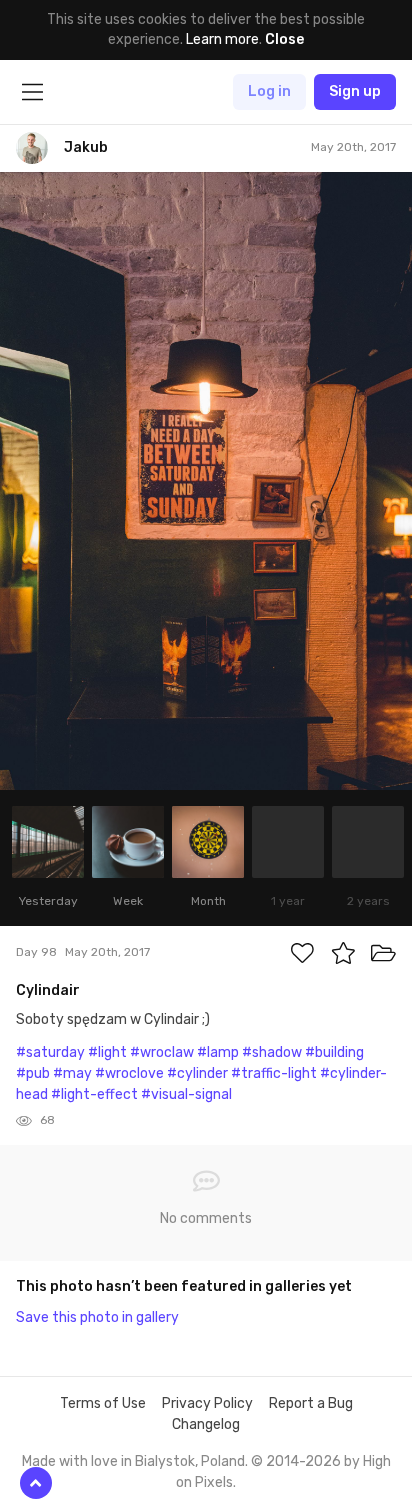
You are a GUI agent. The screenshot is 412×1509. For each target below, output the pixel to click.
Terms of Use (103, 1403)
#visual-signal (186, 1094)
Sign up (355, 91)
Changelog (206, 1424)
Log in (269, 91)
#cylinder (197, 1073)
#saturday (50, 1052)
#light (107, 1052)
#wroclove (129, 1073)
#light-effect (94, 1094)
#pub (33, 1073)
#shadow (272, 1052)
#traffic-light (274, 1073)
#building (334, 1052)
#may (72, 1073)
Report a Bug (311, 1403)
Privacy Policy (207, 1403)
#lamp (218, 1052)
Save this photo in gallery (97, 1317)
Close (284, 39)
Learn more (222, 39)
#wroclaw (162, 1052)
